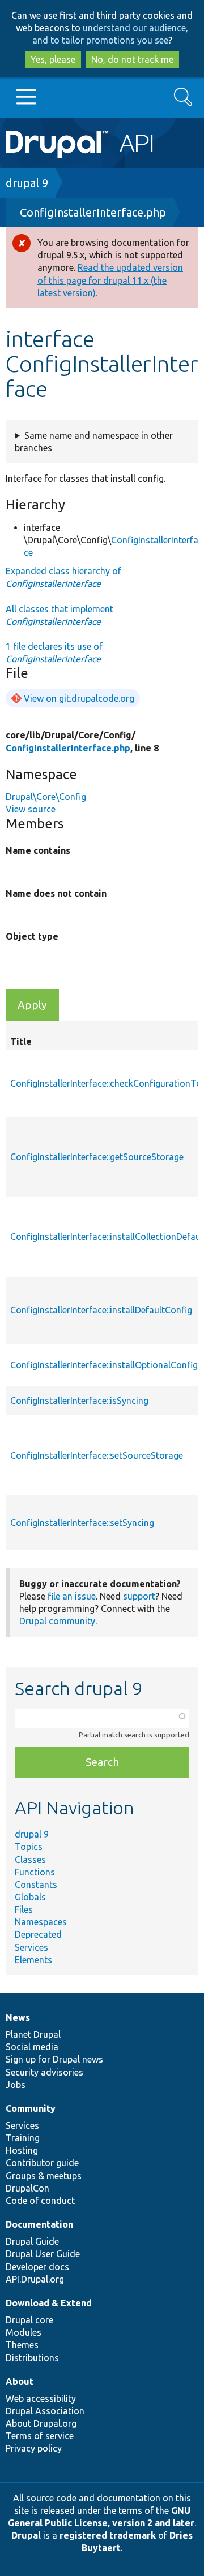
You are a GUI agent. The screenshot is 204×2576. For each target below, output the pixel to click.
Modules (24, 2332)
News (18, 2017)
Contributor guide (42, 2163)
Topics (29, 1847)
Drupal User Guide (43, 2254)
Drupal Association (45, 2411)
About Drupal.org (41, 2423)
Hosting (22, 2150)
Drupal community (57, 1621)
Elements (33, 1960)
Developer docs (37, 2267)
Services (31, 1947)
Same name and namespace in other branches (94, 442)
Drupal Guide (32, 2241)
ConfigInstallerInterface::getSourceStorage (97, 1157)
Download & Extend (49, 2303)
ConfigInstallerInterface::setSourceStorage (97, 1455)
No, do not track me (132, 59)
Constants (36, 1885)
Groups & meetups (44, 2176)
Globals (30, 1897)
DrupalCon (27, 2188)
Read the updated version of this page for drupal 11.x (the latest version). (110, 280)
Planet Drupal (33, 2034)
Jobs (16, 2085)
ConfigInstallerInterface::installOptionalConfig (104, 1365)
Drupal (26, 2535)
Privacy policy (34, 2448)
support (139, 1596)
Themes (22, 2345)
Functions (35, 1872)
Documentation (39, 2224)
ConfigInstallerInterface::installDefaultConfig (101, 1310)
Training (23, 2138)
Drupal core (29, 2320)
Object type (32, 936)
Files (24, 1909)
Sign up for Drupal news (54, 2059)
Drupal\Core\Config (46, 797)
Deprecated (38, 1934)
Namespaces (41, 1922)
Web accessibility (41, 2398)
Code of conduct (40, 2201)
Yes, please (53, 59)
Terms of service (40, 2436)
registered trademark (108, 2535)
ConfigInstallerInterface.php (93, 212)
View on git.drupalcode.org (79, 698)
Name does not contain (56, 893)
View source (31, 809)
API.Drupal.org (35, 2279)
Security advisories (44, 2072)
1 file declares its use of (54, 652)
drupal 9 (27, 183)
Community (31, 2108)
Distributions (32, 2358)
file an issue (72, 1596)
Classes (30, 1860)
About (20, 2381)
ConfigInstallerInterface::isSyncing (79, 1401)
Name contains (38, 850)
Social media (32, 2047)
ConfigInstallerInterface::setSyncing (82, 1523)
